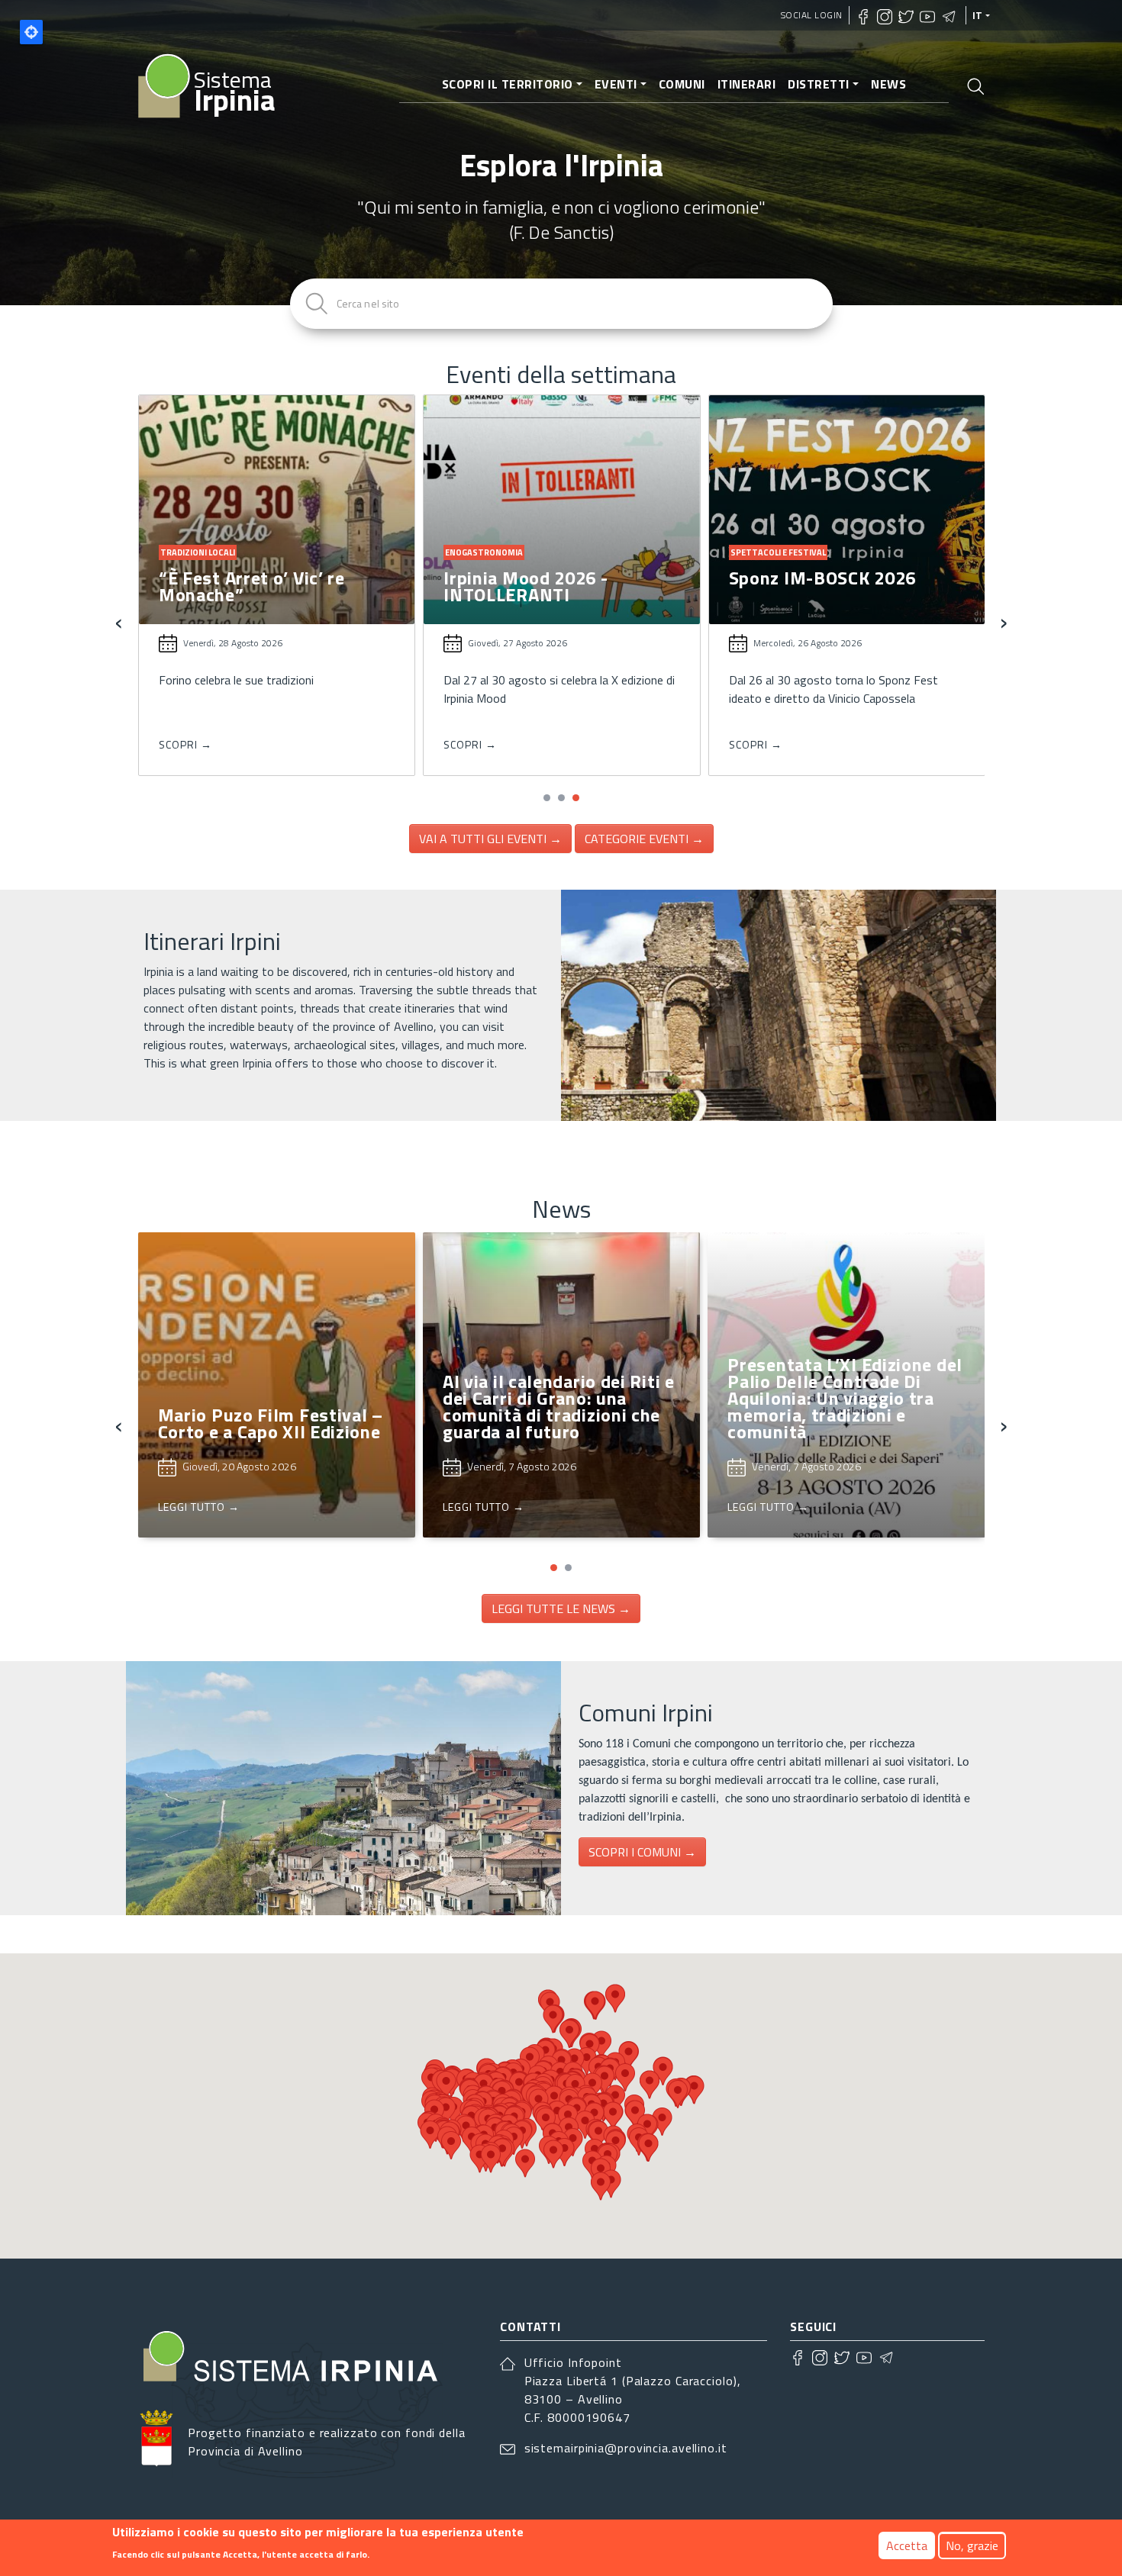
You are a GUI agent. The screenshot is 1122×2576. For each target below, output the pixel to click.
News (888, 84)
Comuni (682, 84)
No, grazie (972, 2545)
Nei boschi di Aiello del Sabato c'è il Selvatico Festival (824, 594)
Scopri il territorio (508, 84)
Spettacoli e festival (777, 552)
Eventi (616, 84)
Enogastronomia (198, 552)
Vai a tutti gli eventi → (490, 839)
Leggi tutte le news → (561, 1608)
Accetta (907, 2545)
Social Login (812, 15)
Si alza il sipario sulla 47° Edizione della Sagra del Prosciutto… (265, 594)
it (978, 15)
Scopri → (185, 744)
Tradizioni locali (482, 552)
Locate (31, 32)
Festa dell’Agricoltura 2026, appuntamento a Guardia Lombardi (560, 594)
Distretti (819, 84)
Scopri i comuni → (642, 1852)
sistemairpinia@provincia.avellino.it (626, 2448)
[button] (547, 798)
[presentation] (119, 621)
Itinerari (747, 84)
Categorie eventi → (644, 839)
